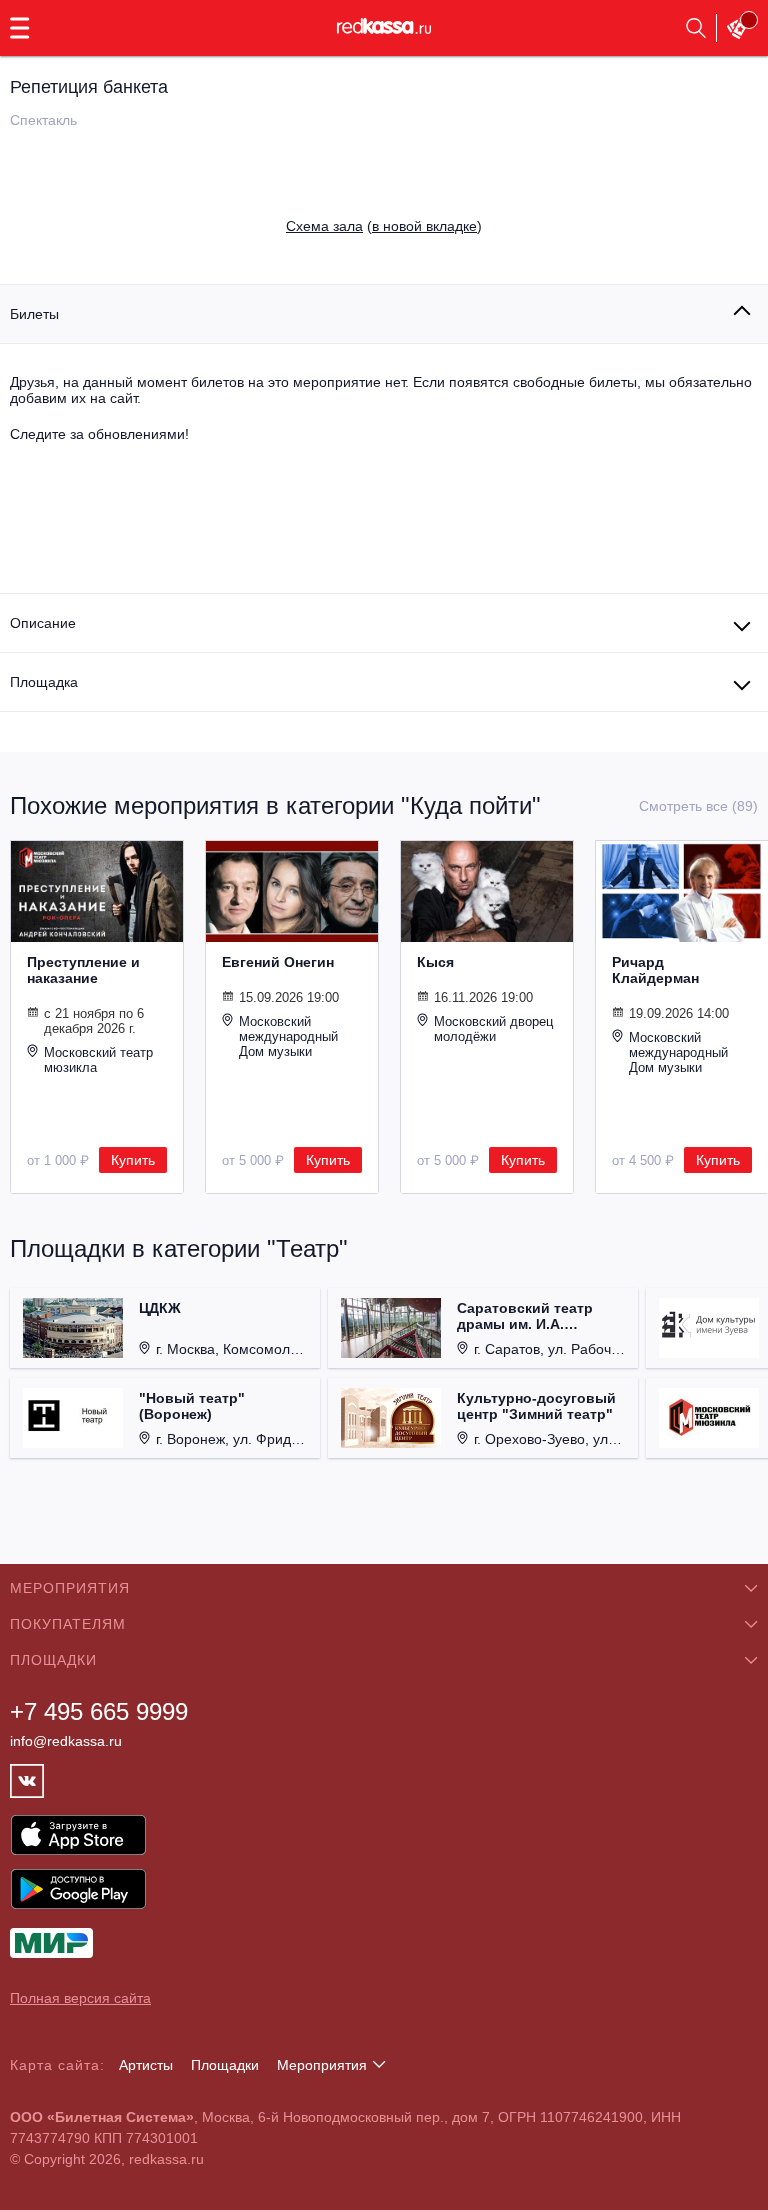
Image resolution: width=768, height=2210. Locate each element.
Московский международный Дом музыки (288, 1036)
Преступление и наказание (83, 970)
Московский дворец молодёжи (493, 1029)
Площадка (44, 682)
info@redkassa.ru (66, 1741)
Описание (43, 623)
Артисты (146, 2065)
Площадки (225, 2065)
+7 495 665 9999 (99, 1711)
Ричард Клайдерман (655, 970)
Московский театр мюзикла (98, 1060)
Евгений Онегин (278, 962)
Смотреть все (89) (698, 806)
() (384, 226)
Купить (133, 1160)
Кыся (435, 962)
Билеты (34, 314)
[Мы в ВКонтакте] (27, 1781)
